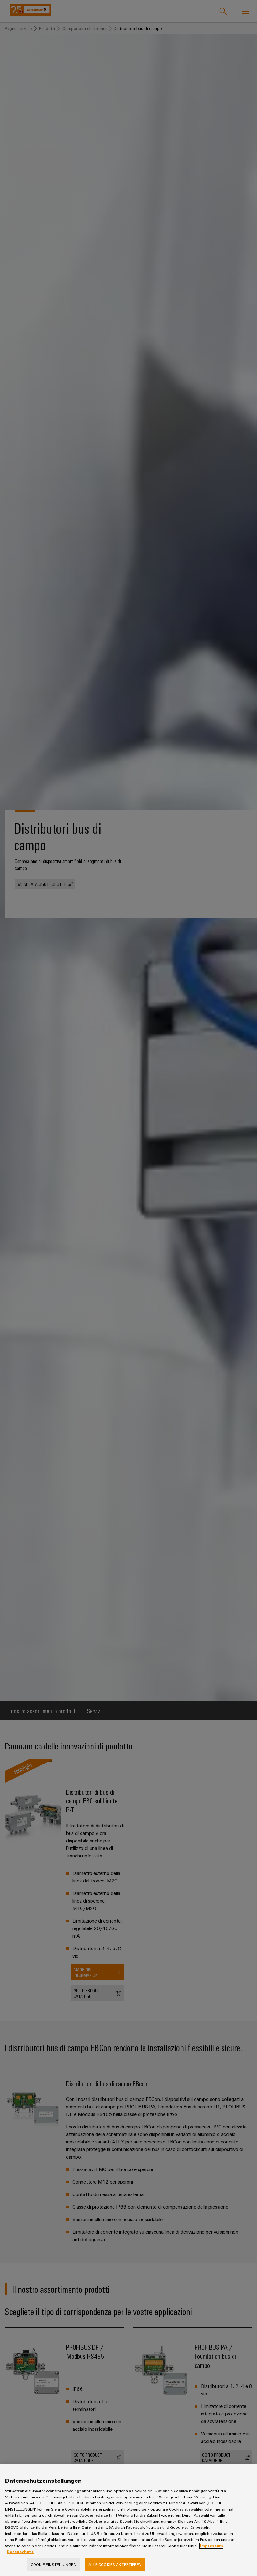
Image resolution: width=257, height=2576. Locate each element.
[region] (128, 2520)
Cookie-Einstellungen (54, 2564)
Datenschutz (20, 2552)
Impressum (211, 2546)
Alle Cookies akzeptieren (115, 2564)
